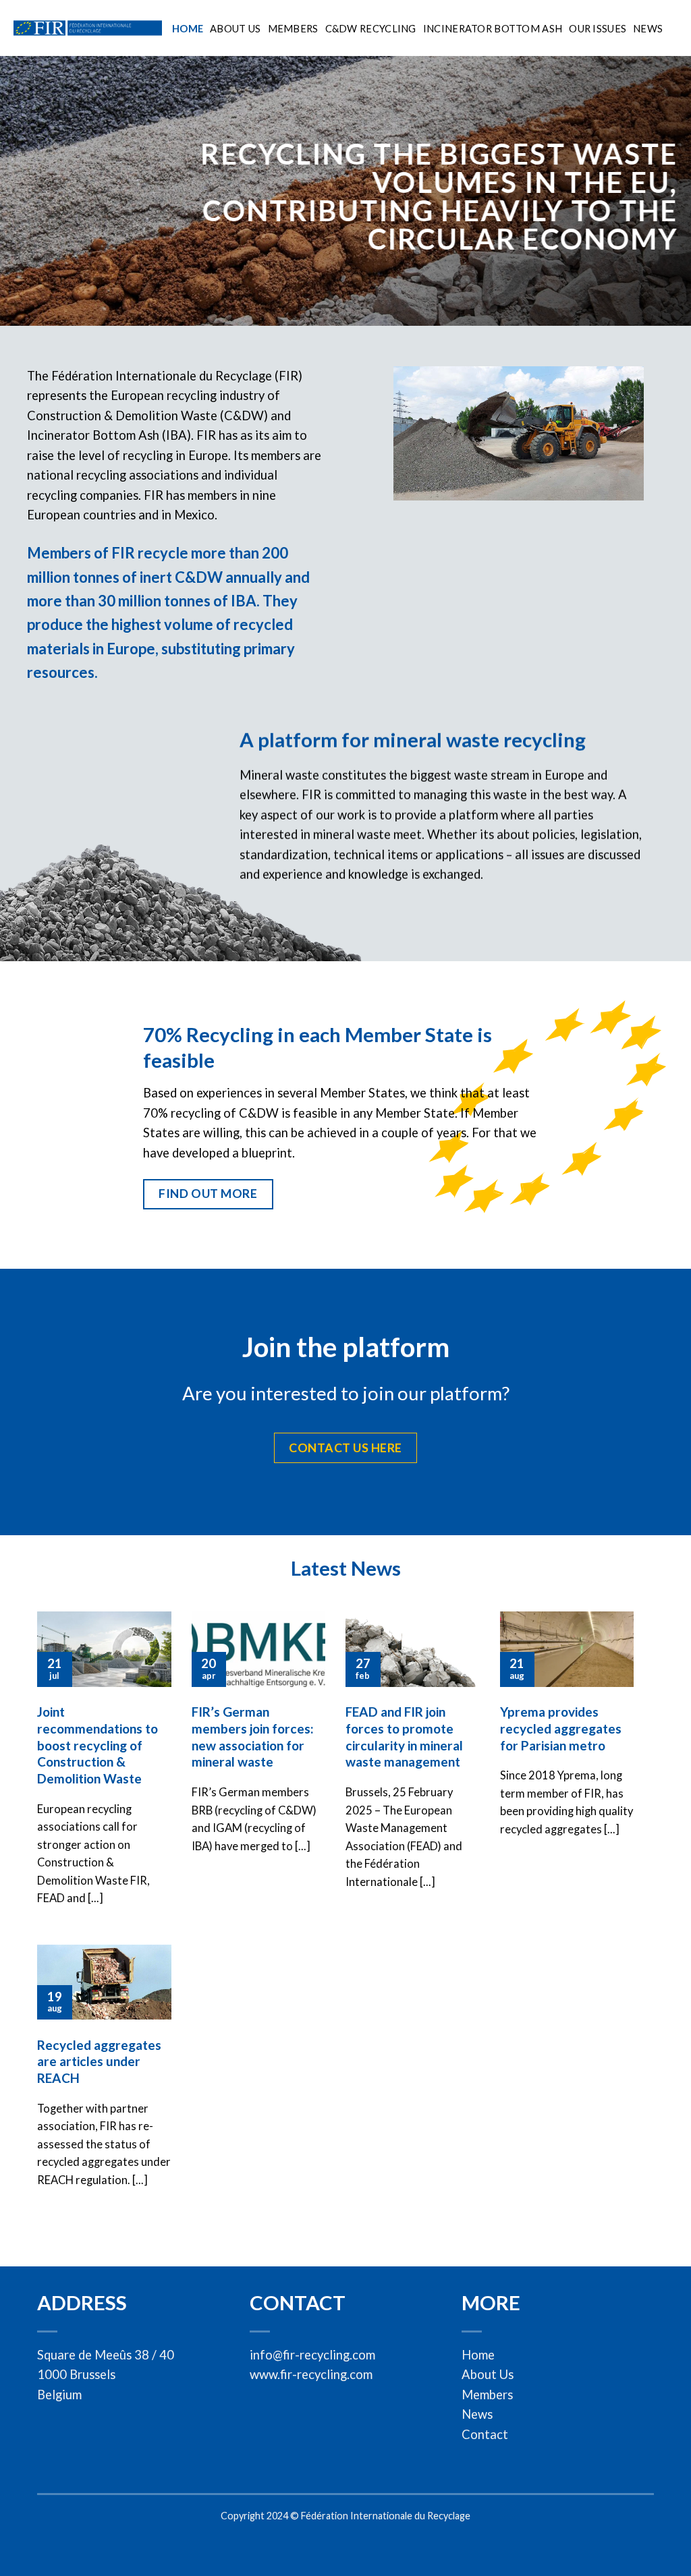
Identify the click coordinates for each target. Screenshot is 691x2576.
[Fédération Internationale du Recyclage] (88, 28)
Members (293, 28)
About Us (235, 28)
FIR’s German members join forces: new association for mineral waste (253, 1737)
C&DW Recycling (371, 28)
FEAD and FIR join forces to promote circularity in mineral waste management (404, 1737)
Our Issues (598, 28)
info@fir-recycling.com (312, 2355)
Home (188, 28)
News (648, 28)
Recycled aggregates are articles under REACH (99, 2062)
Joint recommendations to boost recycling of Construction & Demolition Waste (98, 1745)
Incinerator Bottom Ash (493, 28)
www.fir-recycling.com (311, 2374)
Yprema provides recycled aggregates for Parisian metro (561, 1728)
